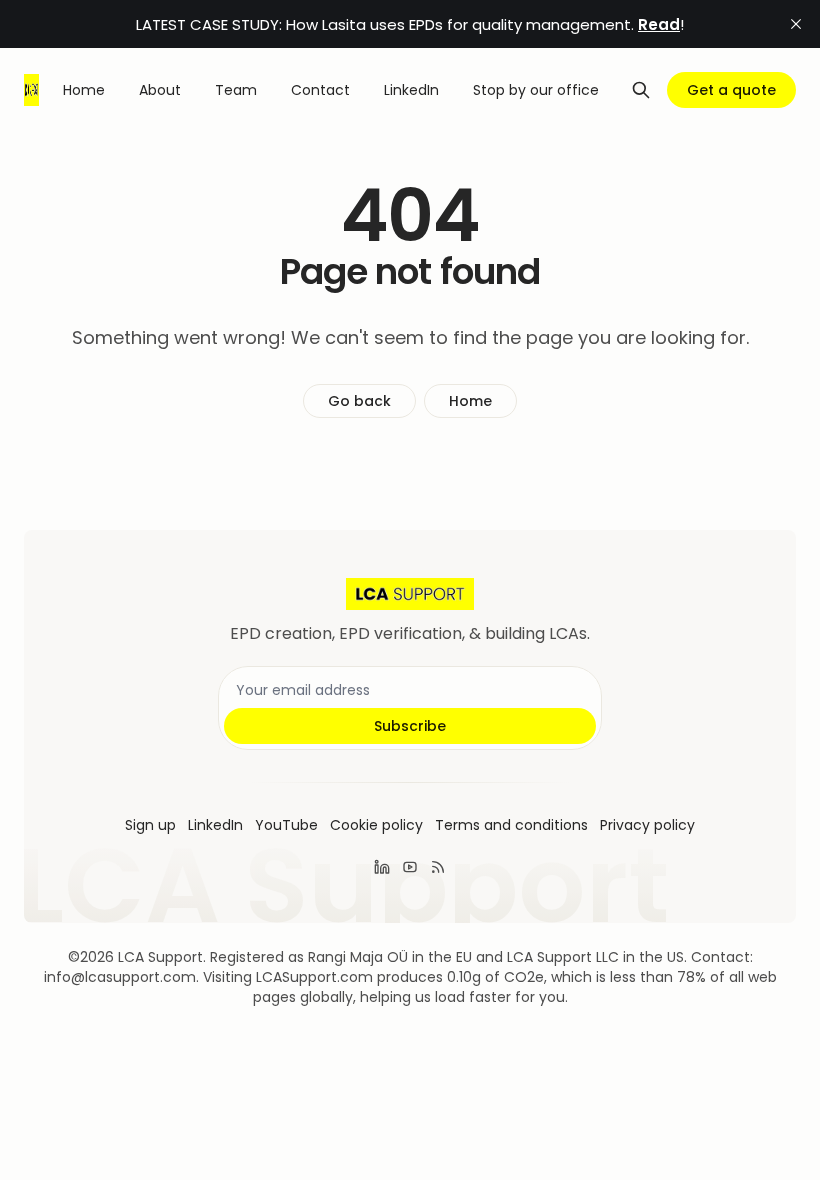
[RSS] (438, 867)
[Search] (641, 90)
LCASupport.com (314, 977)
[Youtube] (410, 867)
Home (470, 401)
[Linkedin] (382, 867)
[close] (796, 24)
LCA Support (160, 957)
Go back (359, 401)
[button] (150, 825)
